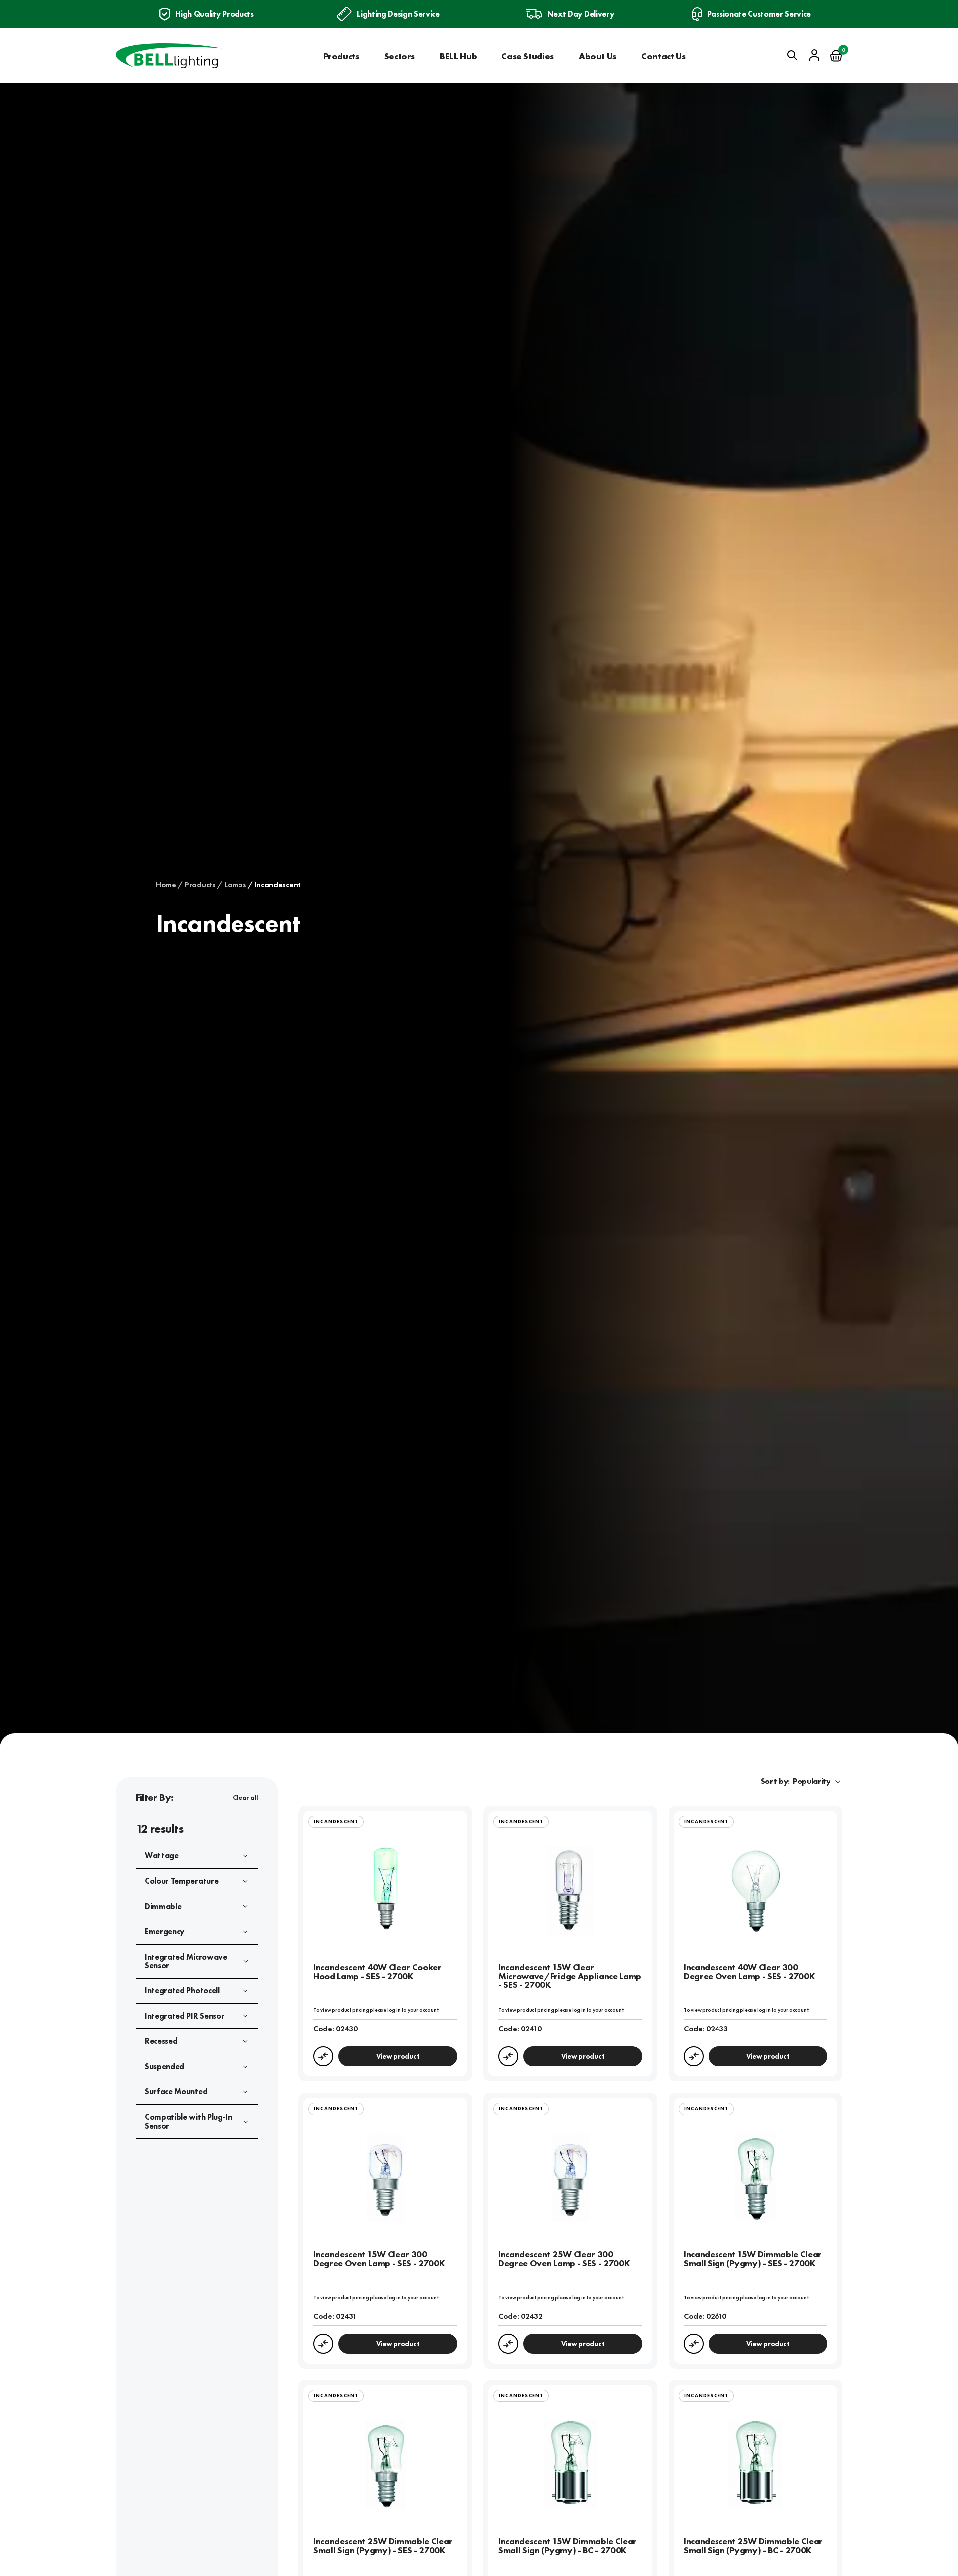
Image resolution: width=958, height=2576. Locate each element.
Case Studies (528, 56)
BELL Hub (458, 56)
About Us (598, 56)
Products (341, 56)
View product (398, 2056)
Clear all (245, 1797)
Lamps (235, 885)
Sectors (399, 56)
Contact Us (663, 56)
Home (166, 885)
